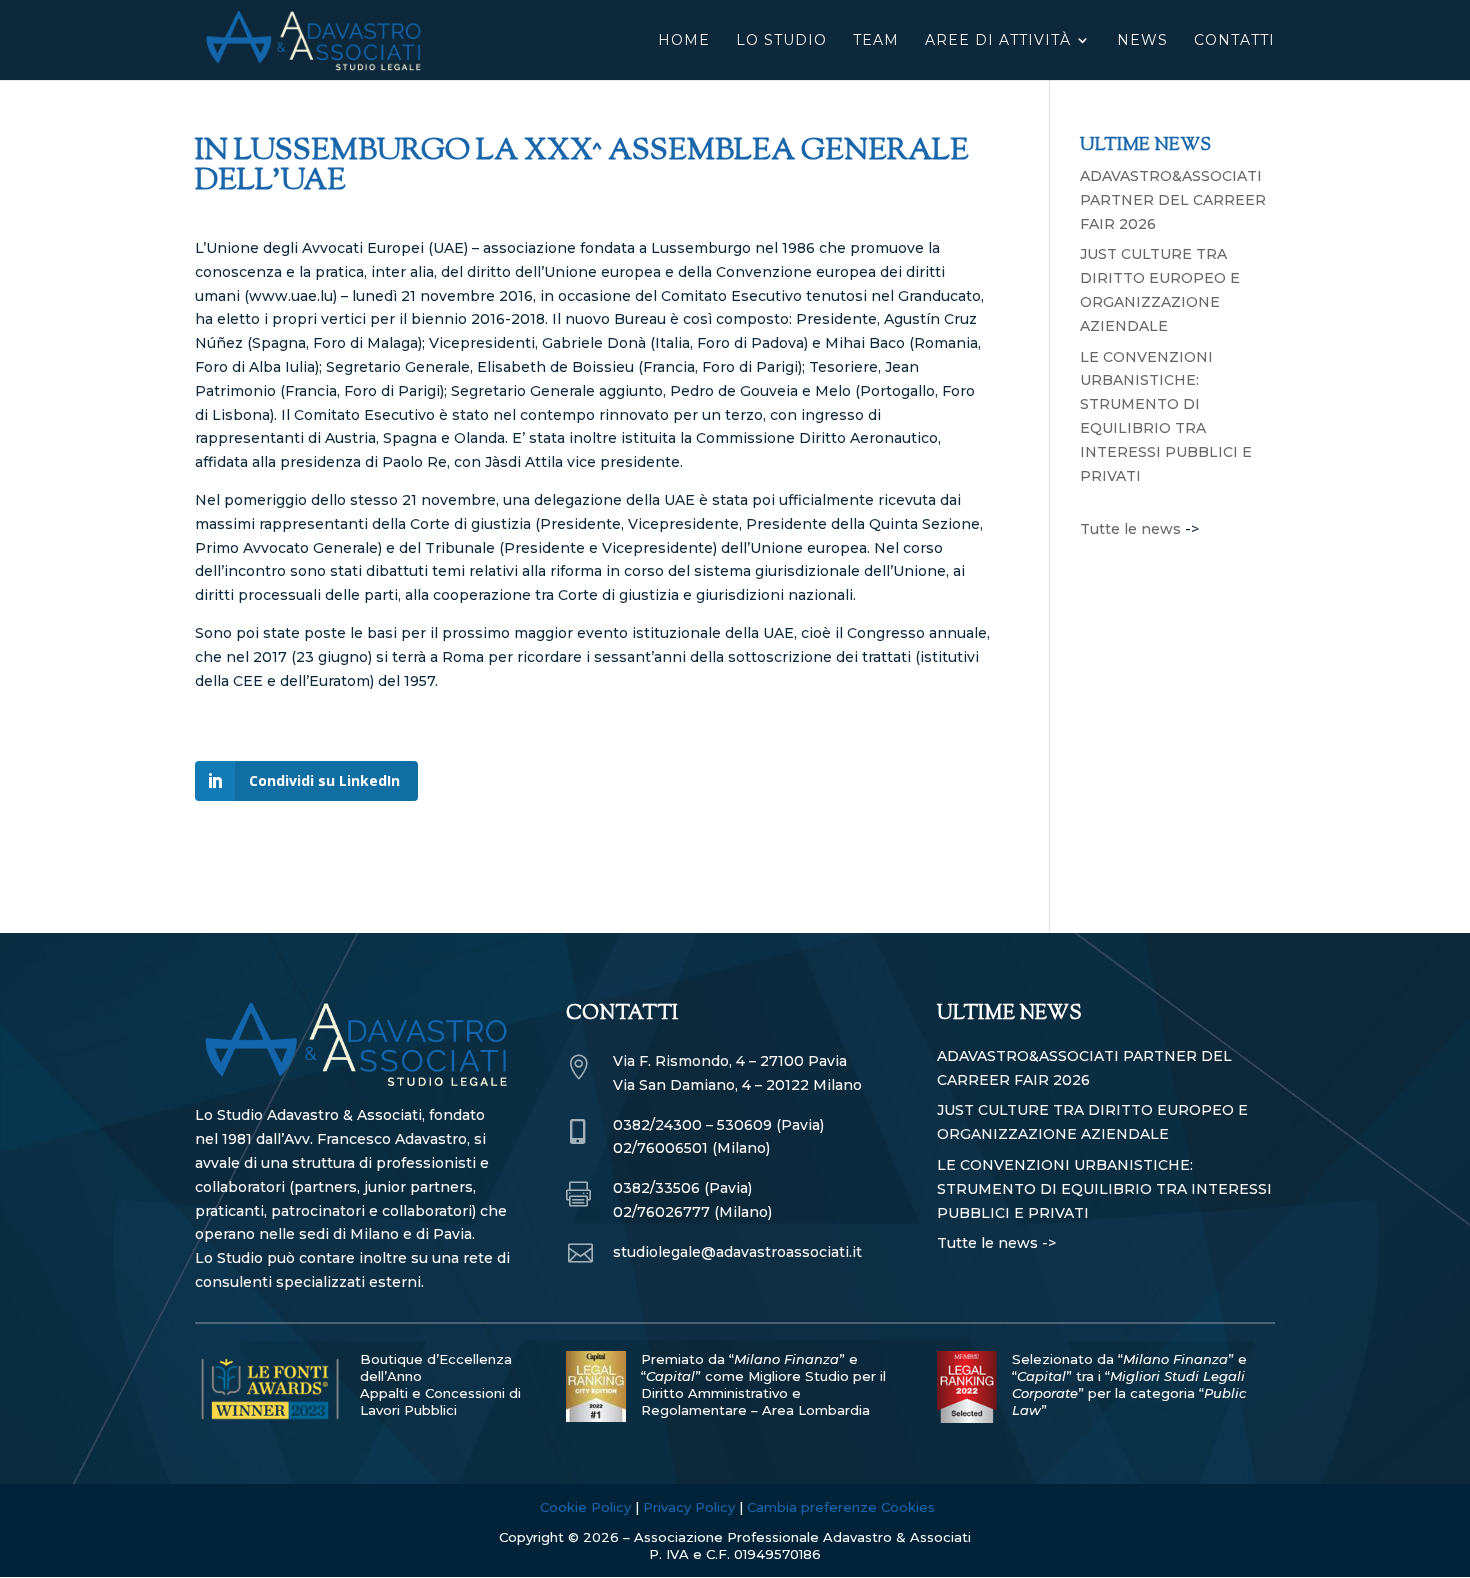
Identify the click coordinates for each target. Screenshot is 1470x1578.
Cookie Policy (585, 1507)
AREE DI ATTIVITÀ (998, 41)
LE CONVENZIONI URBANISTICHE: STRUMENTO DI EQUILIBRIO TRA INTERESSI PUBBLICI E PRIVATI (1104, 1189)
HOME (684, 41)
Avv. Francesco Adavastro (375, 1139)
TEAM (876, 41)
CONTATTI (1234, 41)
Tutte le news (1130, 529)
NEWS (1142, 41)
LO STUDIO (781, 41)
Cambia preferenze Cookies (841, 1507)
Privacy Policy (689, 1507)
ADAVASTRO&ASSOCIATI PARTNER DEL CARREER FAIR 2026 (1173, 200)
